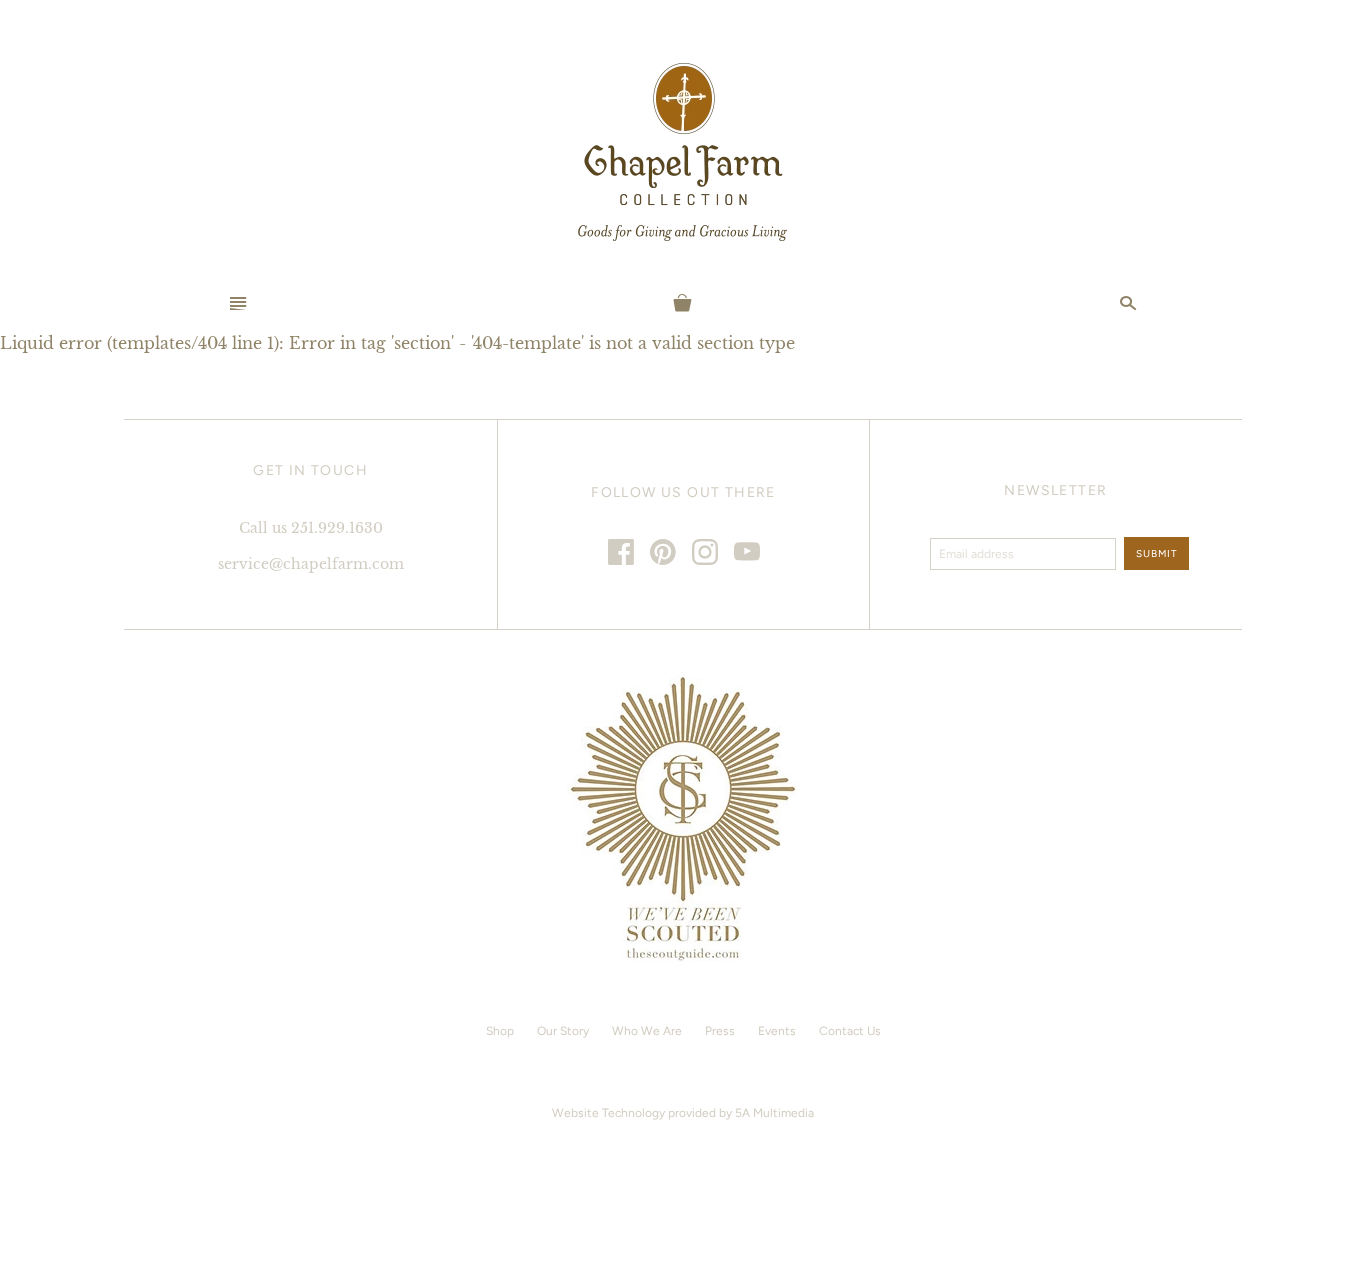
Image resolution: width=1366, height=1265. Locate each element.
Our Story (563, 1031)
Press (720, 1031)
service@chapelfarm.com (311, 564)
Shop (500, 1031)
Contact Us (850, 1031)
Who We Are (647, 1031)
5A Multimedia (774, 1113)
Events (777, 1031)
